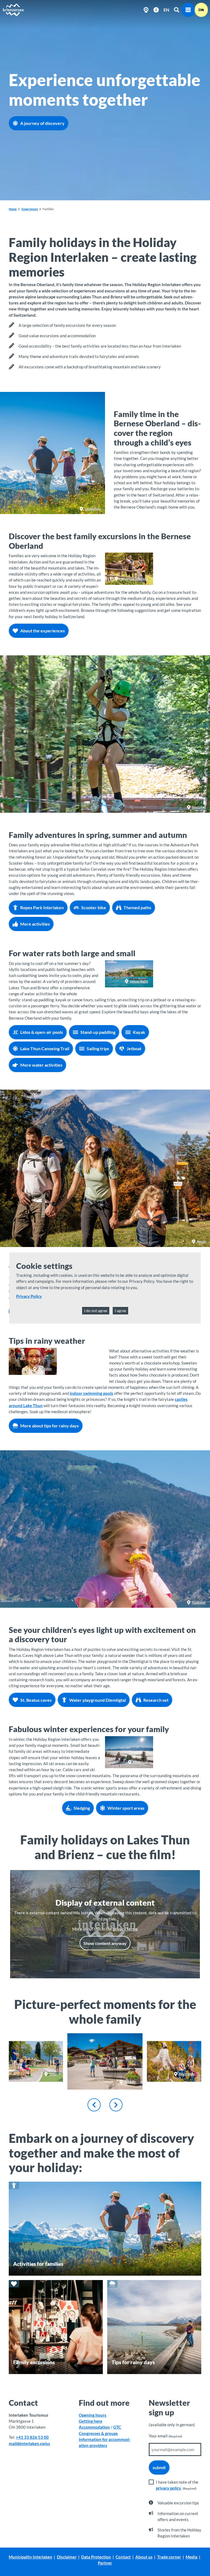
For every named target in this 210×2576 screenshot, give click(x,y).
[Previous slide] (94, 2105)
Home (13, 209)
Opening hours (93, 2415)
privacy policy (168, 2488)
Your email (165, 2436)
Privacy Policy (29, 1296)
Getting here (91, 2421)
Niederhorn (140, 1762)
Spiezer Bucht (139, 981)
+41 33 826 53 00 (32, 2437)
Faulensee (199, 1602)
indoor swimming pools (91, 1393)
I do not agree (96, 1311)
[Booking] (201, 10)
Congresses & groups (98, 2433)
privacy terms (125, 1929)
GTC (117, 2427)
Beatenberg (187, 2074)
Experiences (30, 209)
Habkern (130, 2082)
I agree (120, 1311)
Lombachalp (93, 509)
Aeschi (201, 1241)
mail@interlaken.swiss (29, 2443)
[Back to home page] (13, 10)
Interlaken (199, 807)
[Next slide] (116, 2105)
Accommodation (94, 2427)
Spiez (53, 2074)
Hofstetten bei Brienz (134, 579)
